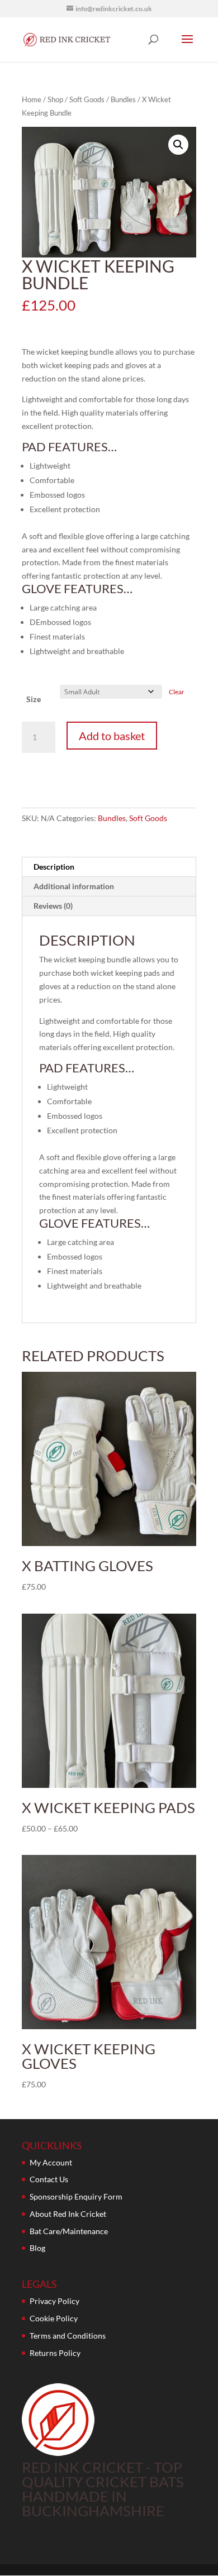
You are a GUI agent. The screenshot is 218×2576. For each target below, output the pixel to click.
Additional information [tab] (74, 886)
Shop (55, 99)
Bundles (123, 99)
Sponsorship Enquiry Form (76, 2196)
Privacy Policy (54, 2301)
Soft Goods (87, 99)
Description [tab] (54, 867)
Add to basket (112, 736)
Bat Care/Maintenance (69, 2231)
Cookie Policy (54, 2318)
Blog (37, 2248)
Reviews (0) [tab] (53, 906)
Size (34, 699)
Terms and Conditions (68, 2336)
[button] (178, 145)
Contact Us (49, 2179)
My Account (51, 2162)
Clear (177, 692)
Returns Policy (55, 2353)
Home (32, 99)
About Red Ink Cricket (68, 2214)
